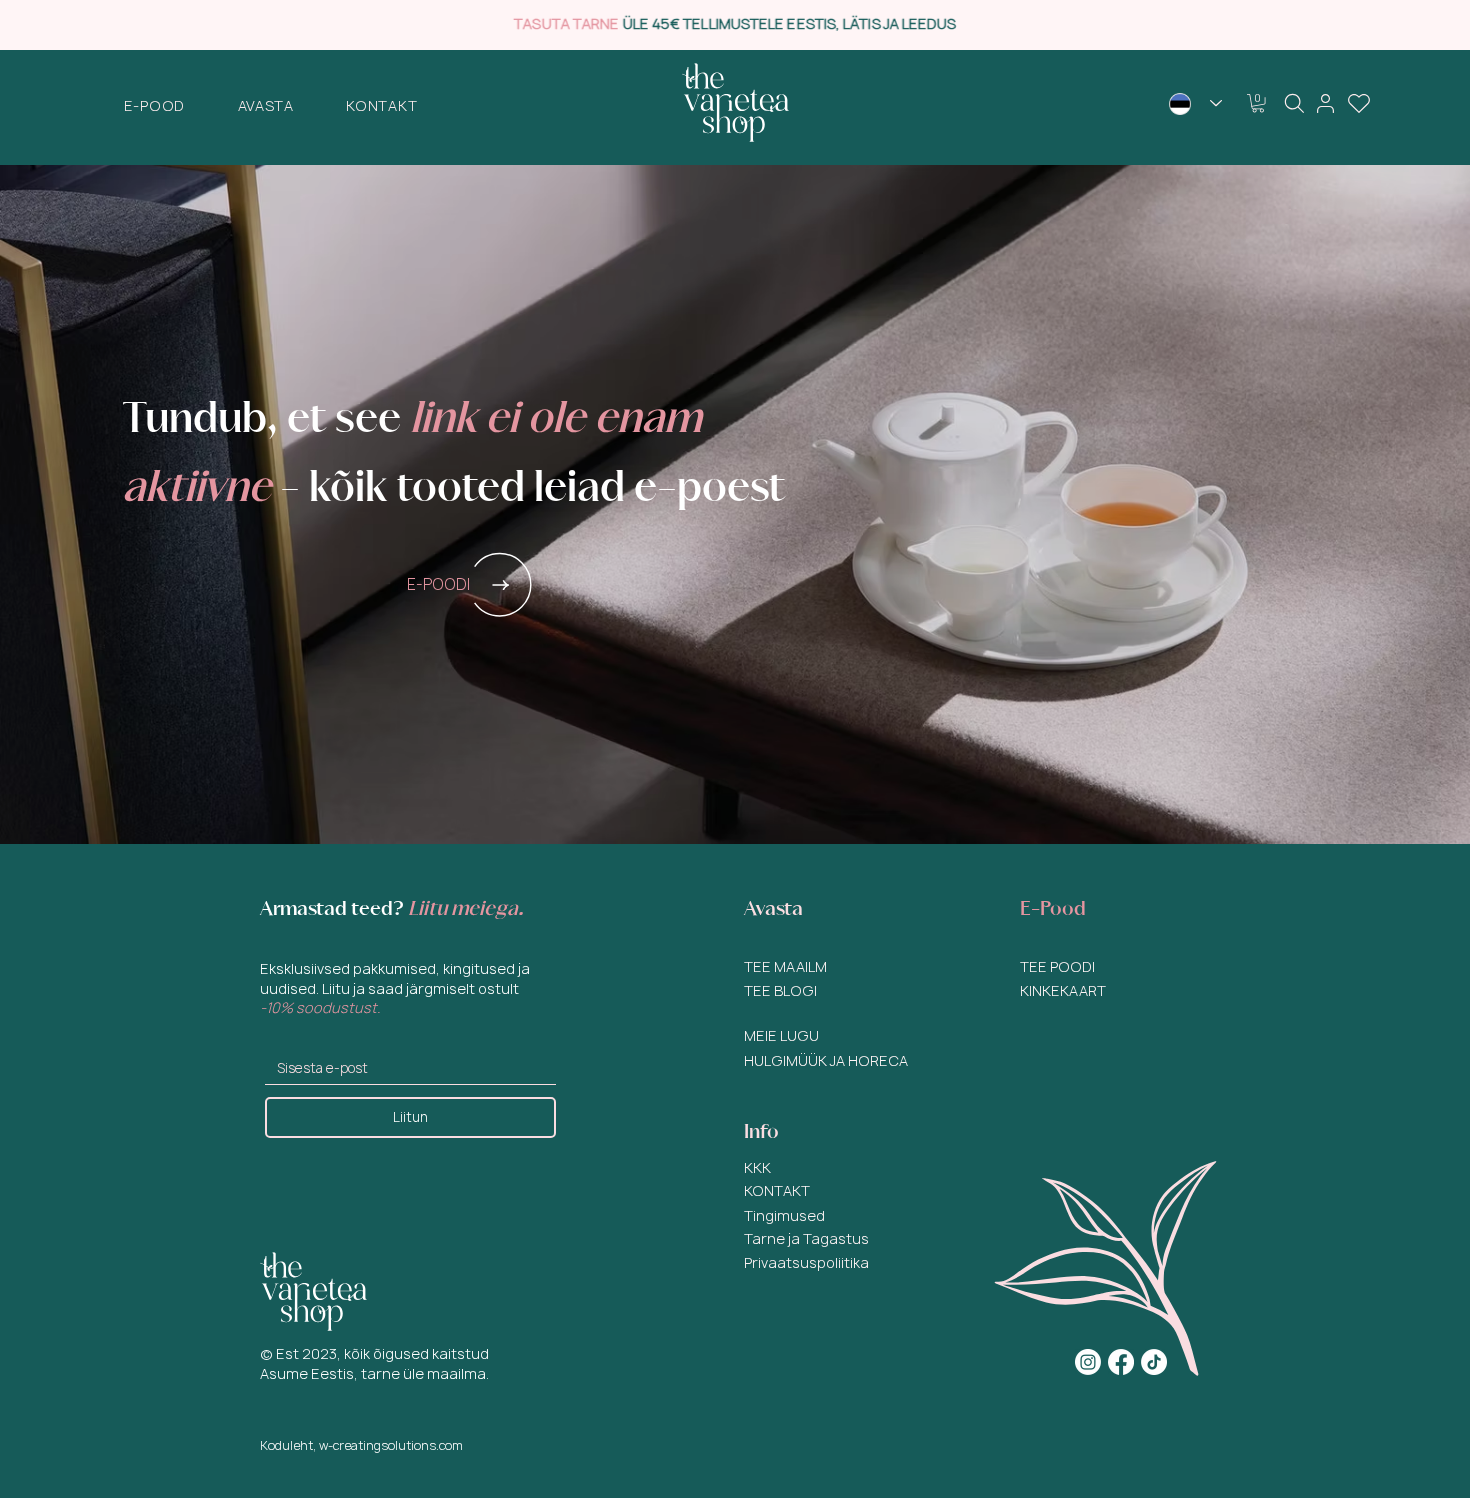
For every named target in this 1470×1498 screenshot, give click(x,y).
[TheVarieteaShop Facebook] (1121, 1362)
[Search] (1294, 103)
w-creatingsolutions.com (391, 1445)
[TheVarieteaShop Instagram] (1088, 1362)
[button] (155, 105)
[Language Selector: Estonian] (1195, 103)
